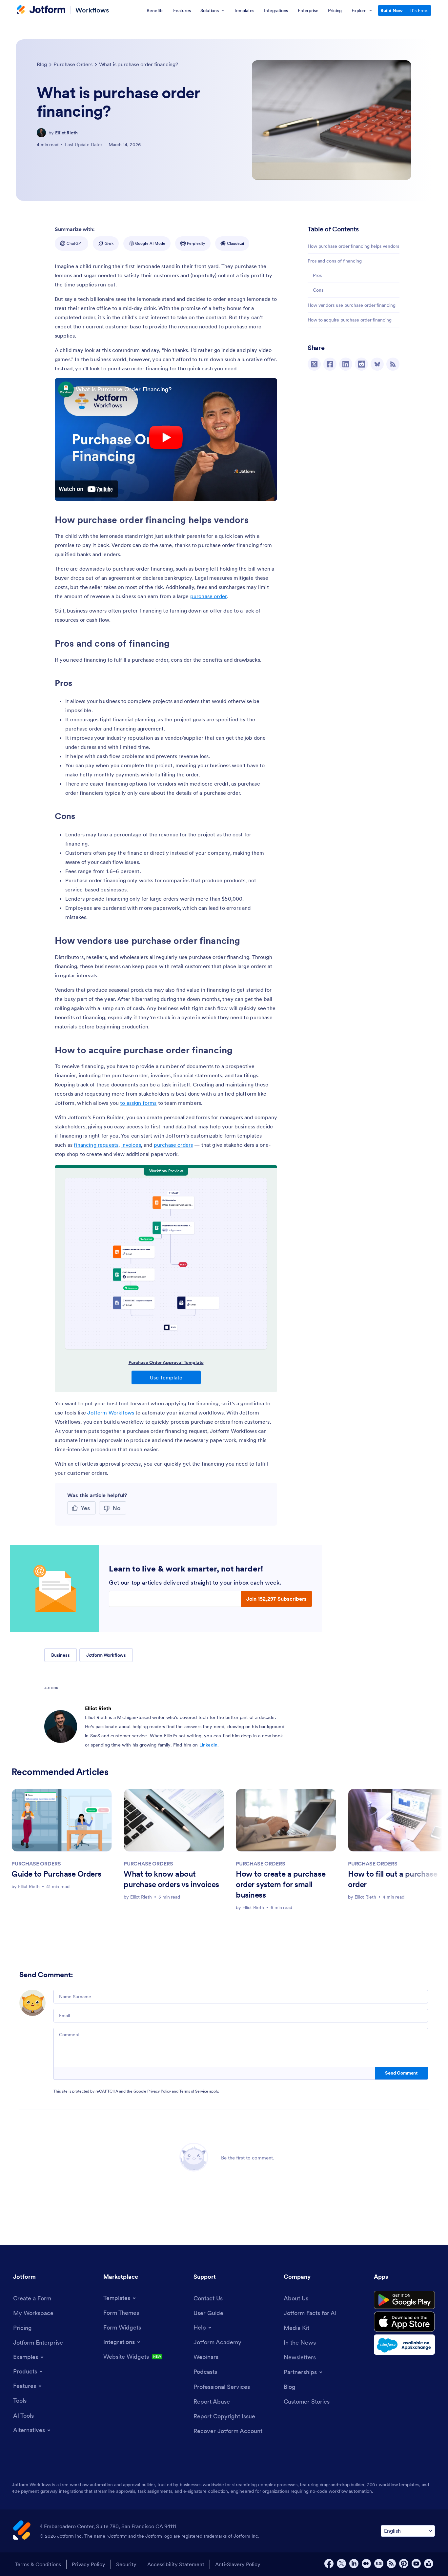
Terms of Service (194, 2091)
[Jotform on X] (341, 2564)
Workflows (92, 10)
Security (126, 2564)
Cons (318, 290)
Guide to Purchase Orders (56, 1874)
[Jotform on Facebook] (329, 2564)
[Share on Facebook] (330, 364)
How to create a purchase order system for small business (281, 1884)
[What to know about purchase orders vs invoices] (174, 1820)
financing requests (96, 1145)
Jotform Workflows (111, 1413)
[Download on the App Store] (404, 2322)
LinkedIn (208, 1745)
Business (61, 1655)
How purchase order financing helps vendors (353, 246)
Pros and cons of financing (335, 261)
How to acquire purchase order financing (350, 320)
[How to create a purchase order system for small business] (286, 1820)
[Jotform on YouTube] (416, 2564)
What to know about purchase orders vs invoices (171, 1879)
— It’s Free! (405, 10)
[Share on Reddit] (361, 364)
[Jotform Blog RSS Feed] (393, 364)
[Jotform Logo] (41, 10)
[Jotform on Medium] (366, 2564)
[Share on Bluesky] (377, 364)
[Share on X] (314, 364)
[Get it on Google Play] (404, 2300)
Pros (317, 275)
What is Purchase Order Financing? (124, 389)
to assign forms (138, 1103)
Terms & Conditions (38, 2564)
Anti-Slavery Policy (238, 2564)
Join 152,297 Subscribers (276, 1599)
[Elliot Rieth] (41, 133)
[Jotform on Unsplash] (429, 2564)
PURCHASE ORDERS (36, 1864)
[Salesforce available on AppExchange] (404, 2345)
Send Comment (401, 2073)
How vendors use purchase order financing (352, 305)
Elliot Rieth (66, 133)
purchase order (208, 596)
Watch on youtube (86, 489)
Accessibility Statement (176, 2564)
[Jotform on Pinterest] (404, 2564)
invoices (131, 1145)
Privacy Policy (159, 2091)
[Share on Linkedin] (346, 364)
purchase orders (173, 1145)
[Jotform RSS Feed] (391, 2564)
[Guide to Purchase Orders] (62, 1820)
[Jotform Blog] (379, 2564)
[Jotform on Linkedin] (354, 2564)
